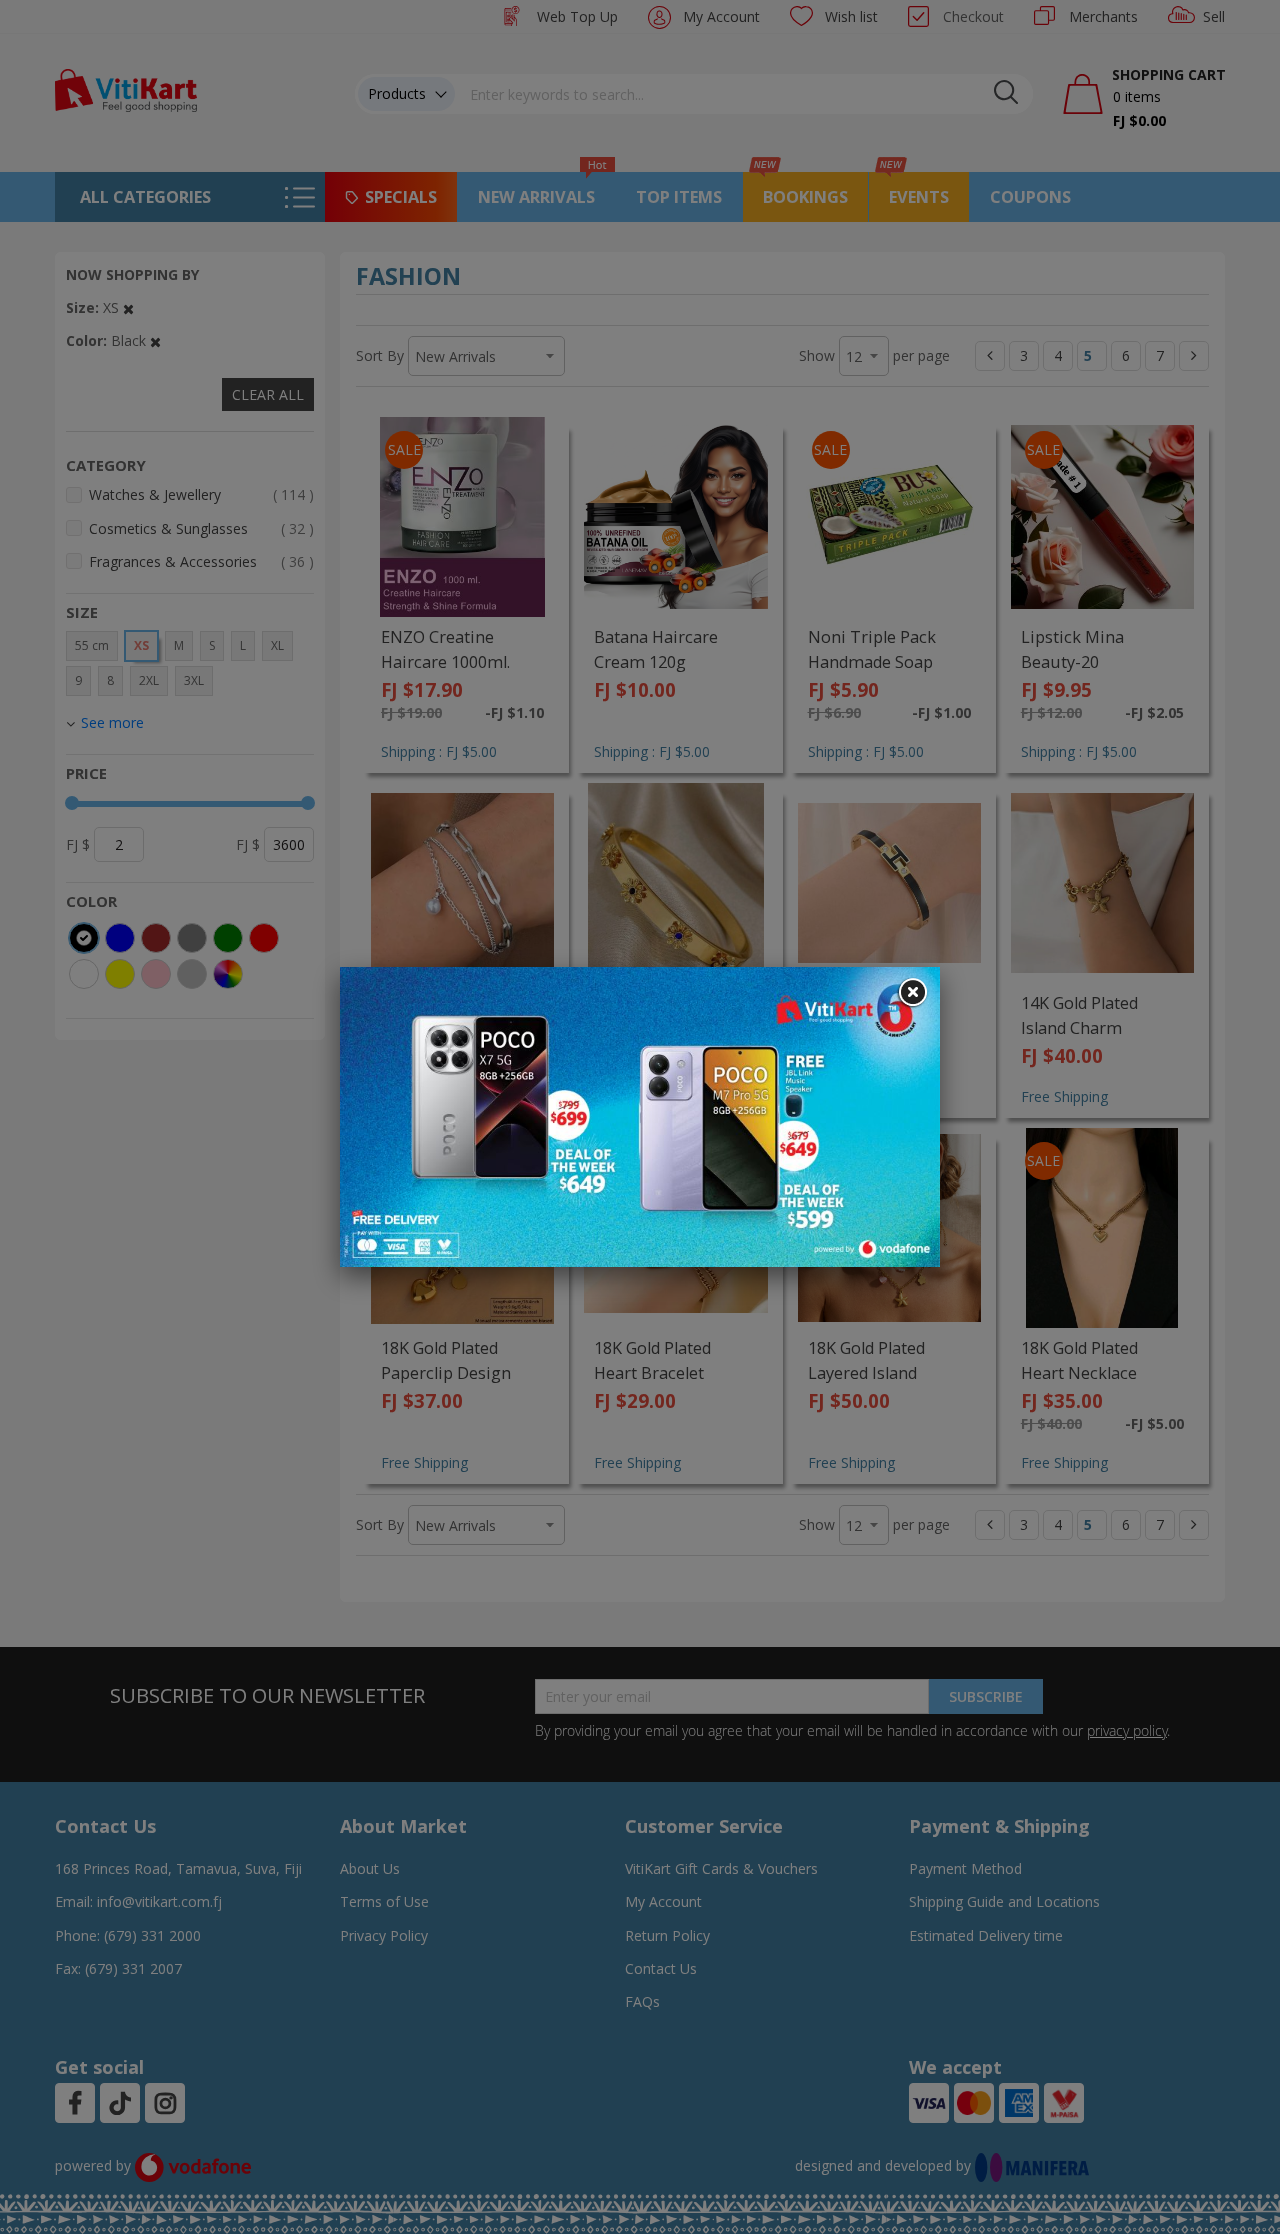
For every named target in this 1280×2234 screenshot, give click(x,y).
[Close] (912, 993)
